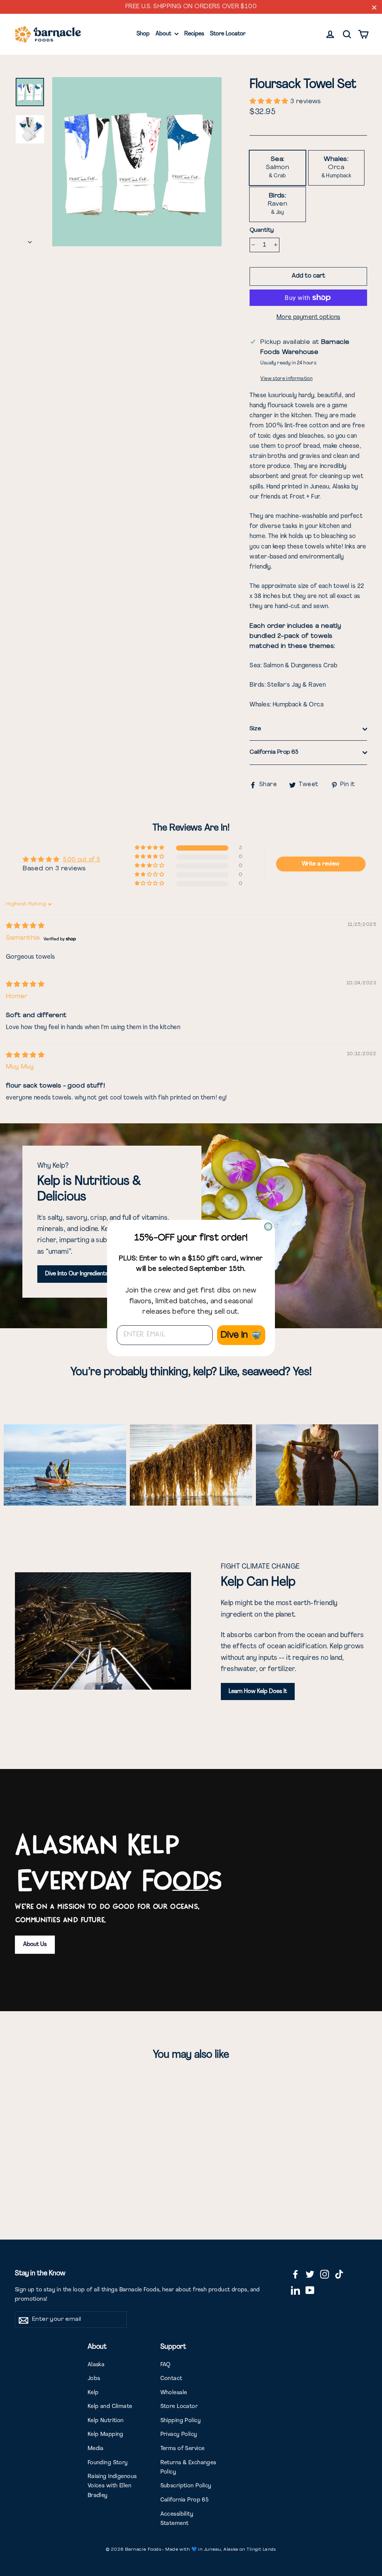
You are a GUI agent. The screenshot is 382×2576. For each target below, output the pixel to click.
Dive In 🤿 (241, 1335)
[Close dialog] (268, 1227)
